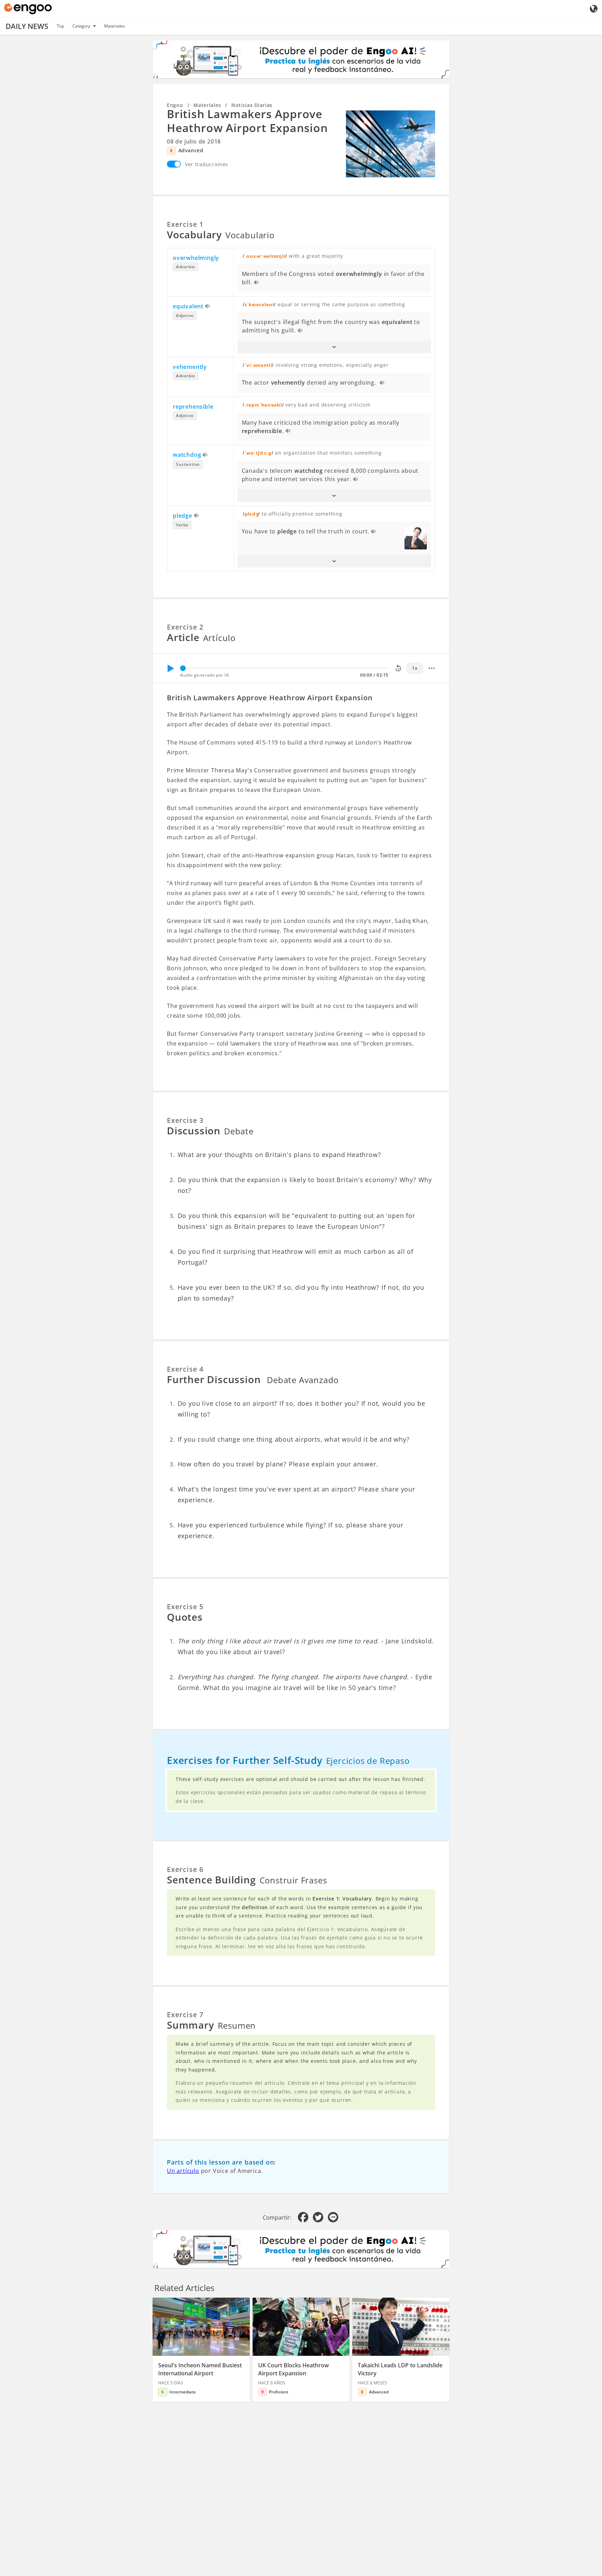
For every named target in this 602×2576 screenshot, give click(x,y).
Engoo (175, 105)
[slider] (183, 668)
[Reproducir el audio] (257, 283)
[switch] (174, 164)
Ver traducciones (207, 164)
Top (60, 26)
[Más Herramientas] (432, 668)
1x (415, 668)
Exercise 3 (185, 1120)
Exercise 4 (185, 1369)
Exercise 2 (185, 627)
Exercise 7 (185, 2015)
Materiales (115, 26)
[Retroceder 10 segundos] (398, 668)
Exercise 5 (185, 1607)
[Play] (170, 668)
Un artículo (183, 2171)
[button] (334, 347)
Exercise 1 (185, 224)
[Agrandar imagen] (391, 144)
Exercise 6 (185, 1869)
